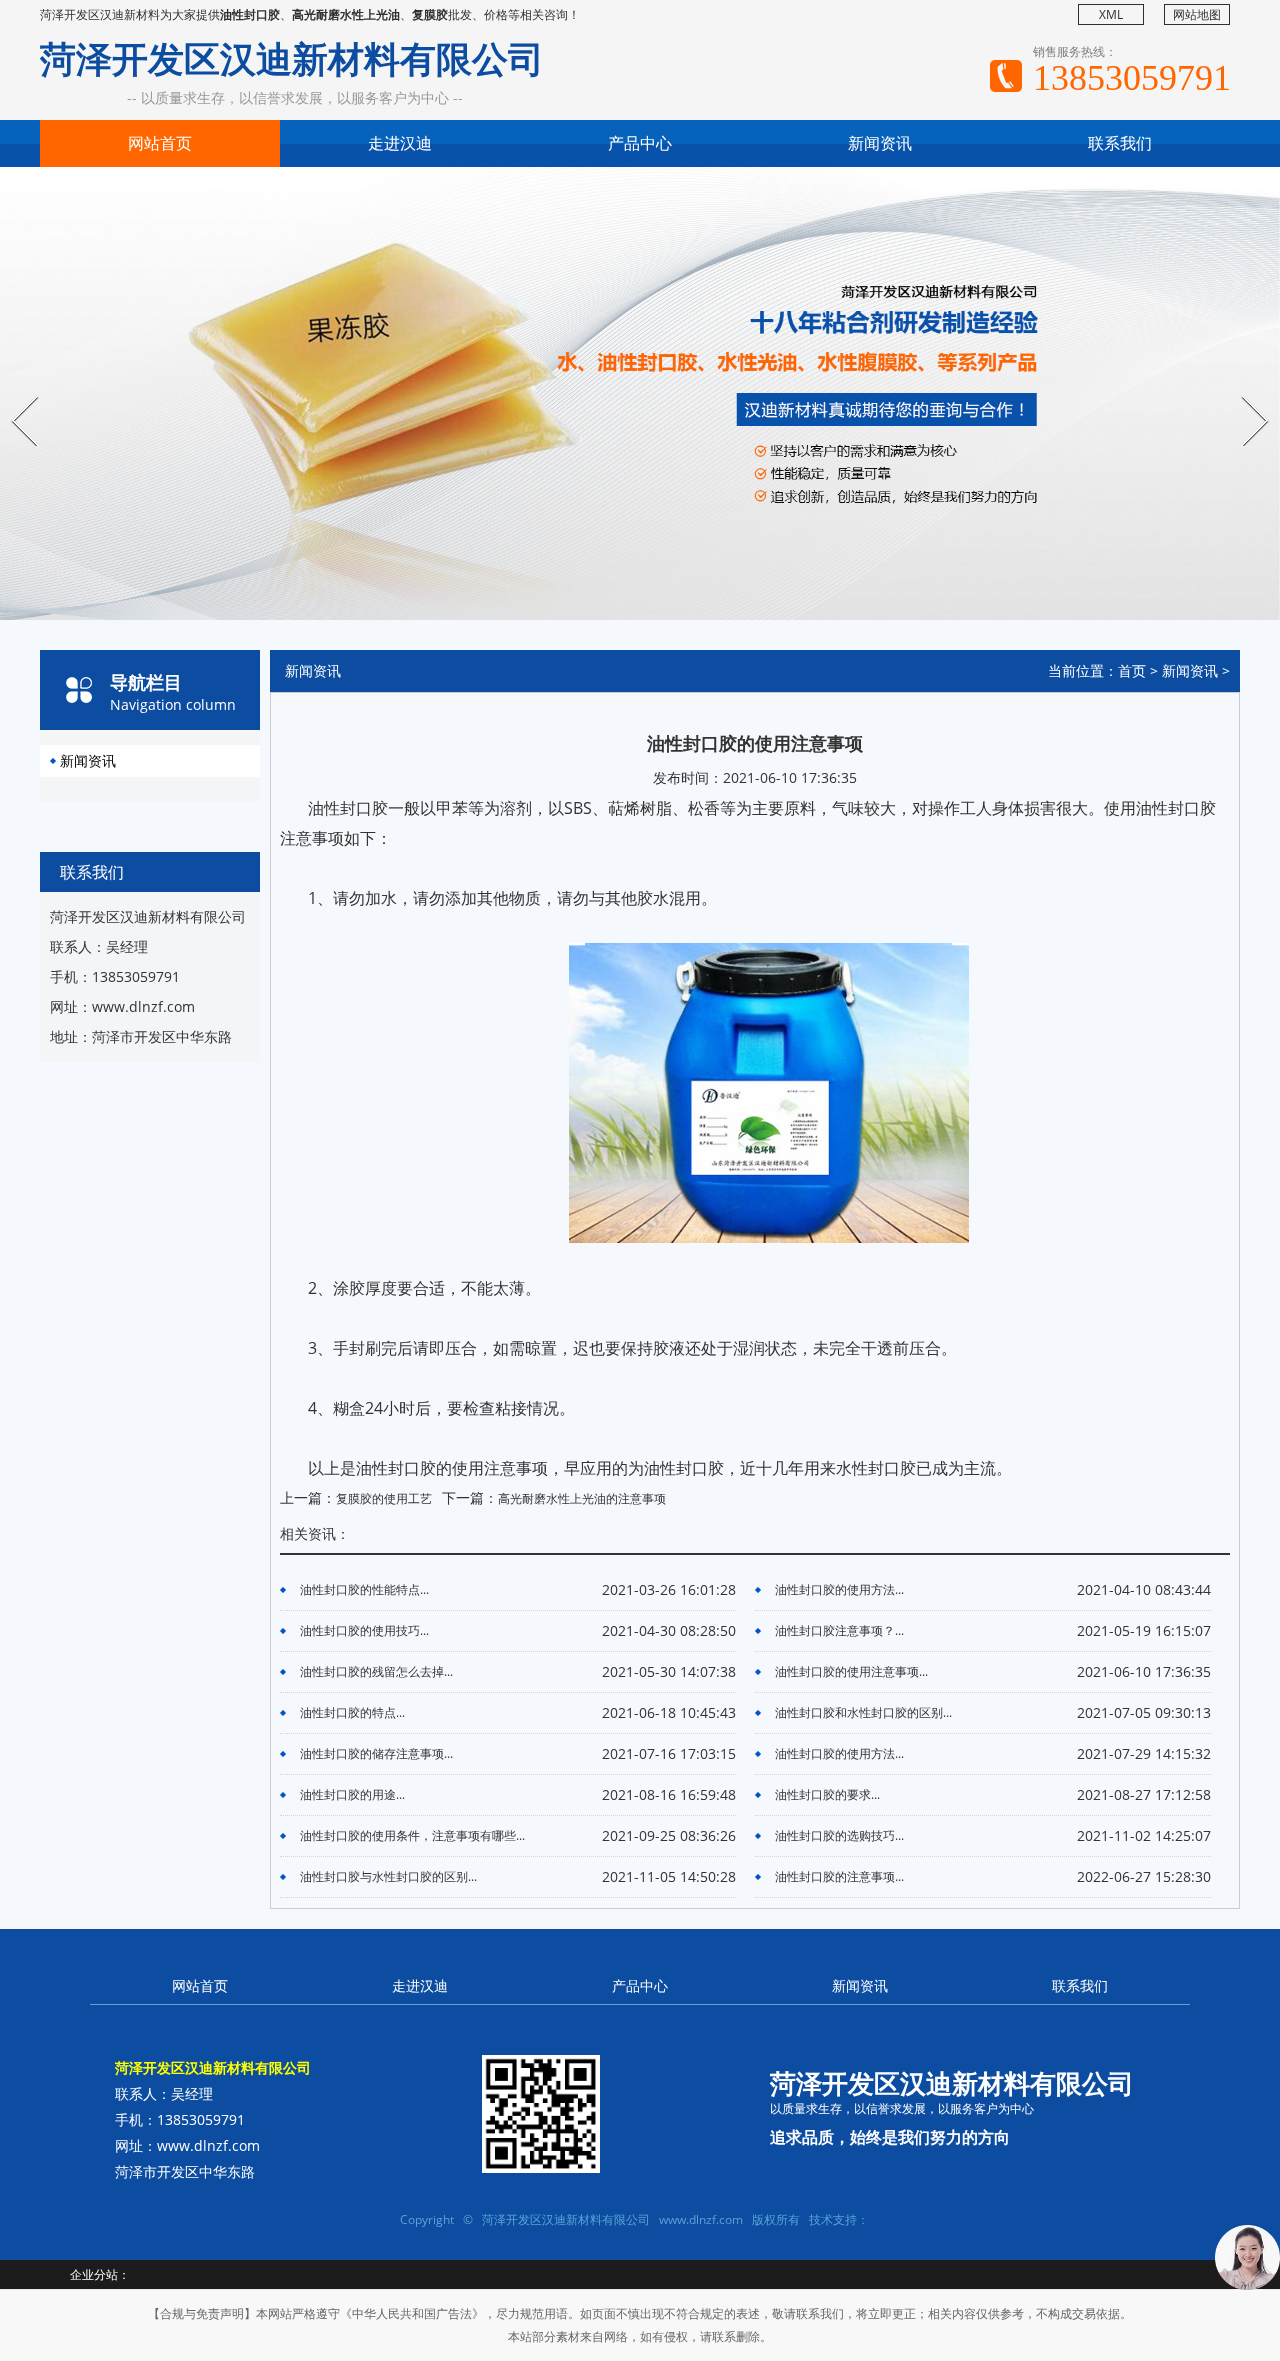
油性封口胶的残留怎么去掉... (376, 1671)
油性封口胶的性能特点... (364, 1589)
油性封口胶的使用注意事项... (851, 1671)
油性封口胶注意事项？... (839, 1630)
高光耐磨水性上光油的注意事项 (582, 1498)
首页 (1132, 670)
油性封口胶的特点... (352, 1712)
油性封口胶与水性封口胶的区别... (388, 1876)
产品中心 (640, 143)
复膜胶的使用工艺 (384, 1498)
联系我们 (1120, 143)
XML (1111, 14)
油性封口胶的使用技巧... (364, 1630)
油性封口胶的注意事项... (839, 1876)
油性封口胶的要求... (827, 1794)
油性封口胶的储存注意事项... (376, 1753)
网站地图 (1197, 14)
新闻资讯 (880, 143)
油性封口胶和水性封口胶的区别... (863, 1712)
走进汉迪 (400, 143)
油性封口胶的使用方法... (839, 1589)
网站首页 (160, 143)
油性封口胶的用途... (352, 1794)
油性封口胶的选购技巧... (839, 1835)
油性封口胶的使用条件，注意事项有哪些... (412, 1835)
